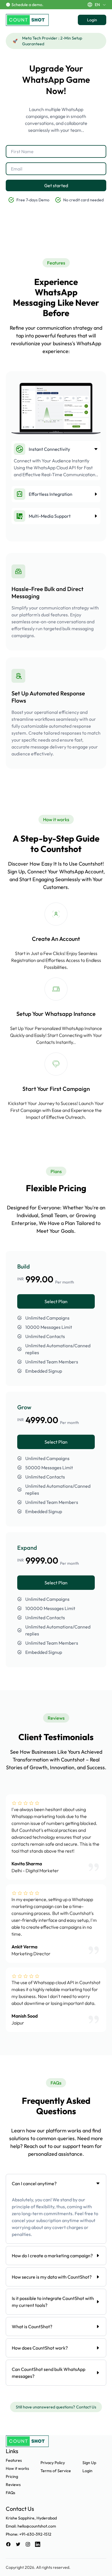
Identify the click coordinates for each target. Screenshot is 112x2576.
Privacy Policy (53, 2463)
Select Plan (56, 1301)
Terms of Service (56, 2471)
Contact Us (86, 2407)
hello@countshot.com (37, 2526)
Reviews (13, 2485)
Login (92, 20)
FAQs (10, 2493)
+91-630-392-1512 (35, 2534)
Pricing (12, 2476)
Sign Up (89, 2463)
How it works (17, 2468)
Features (14, 2460)
